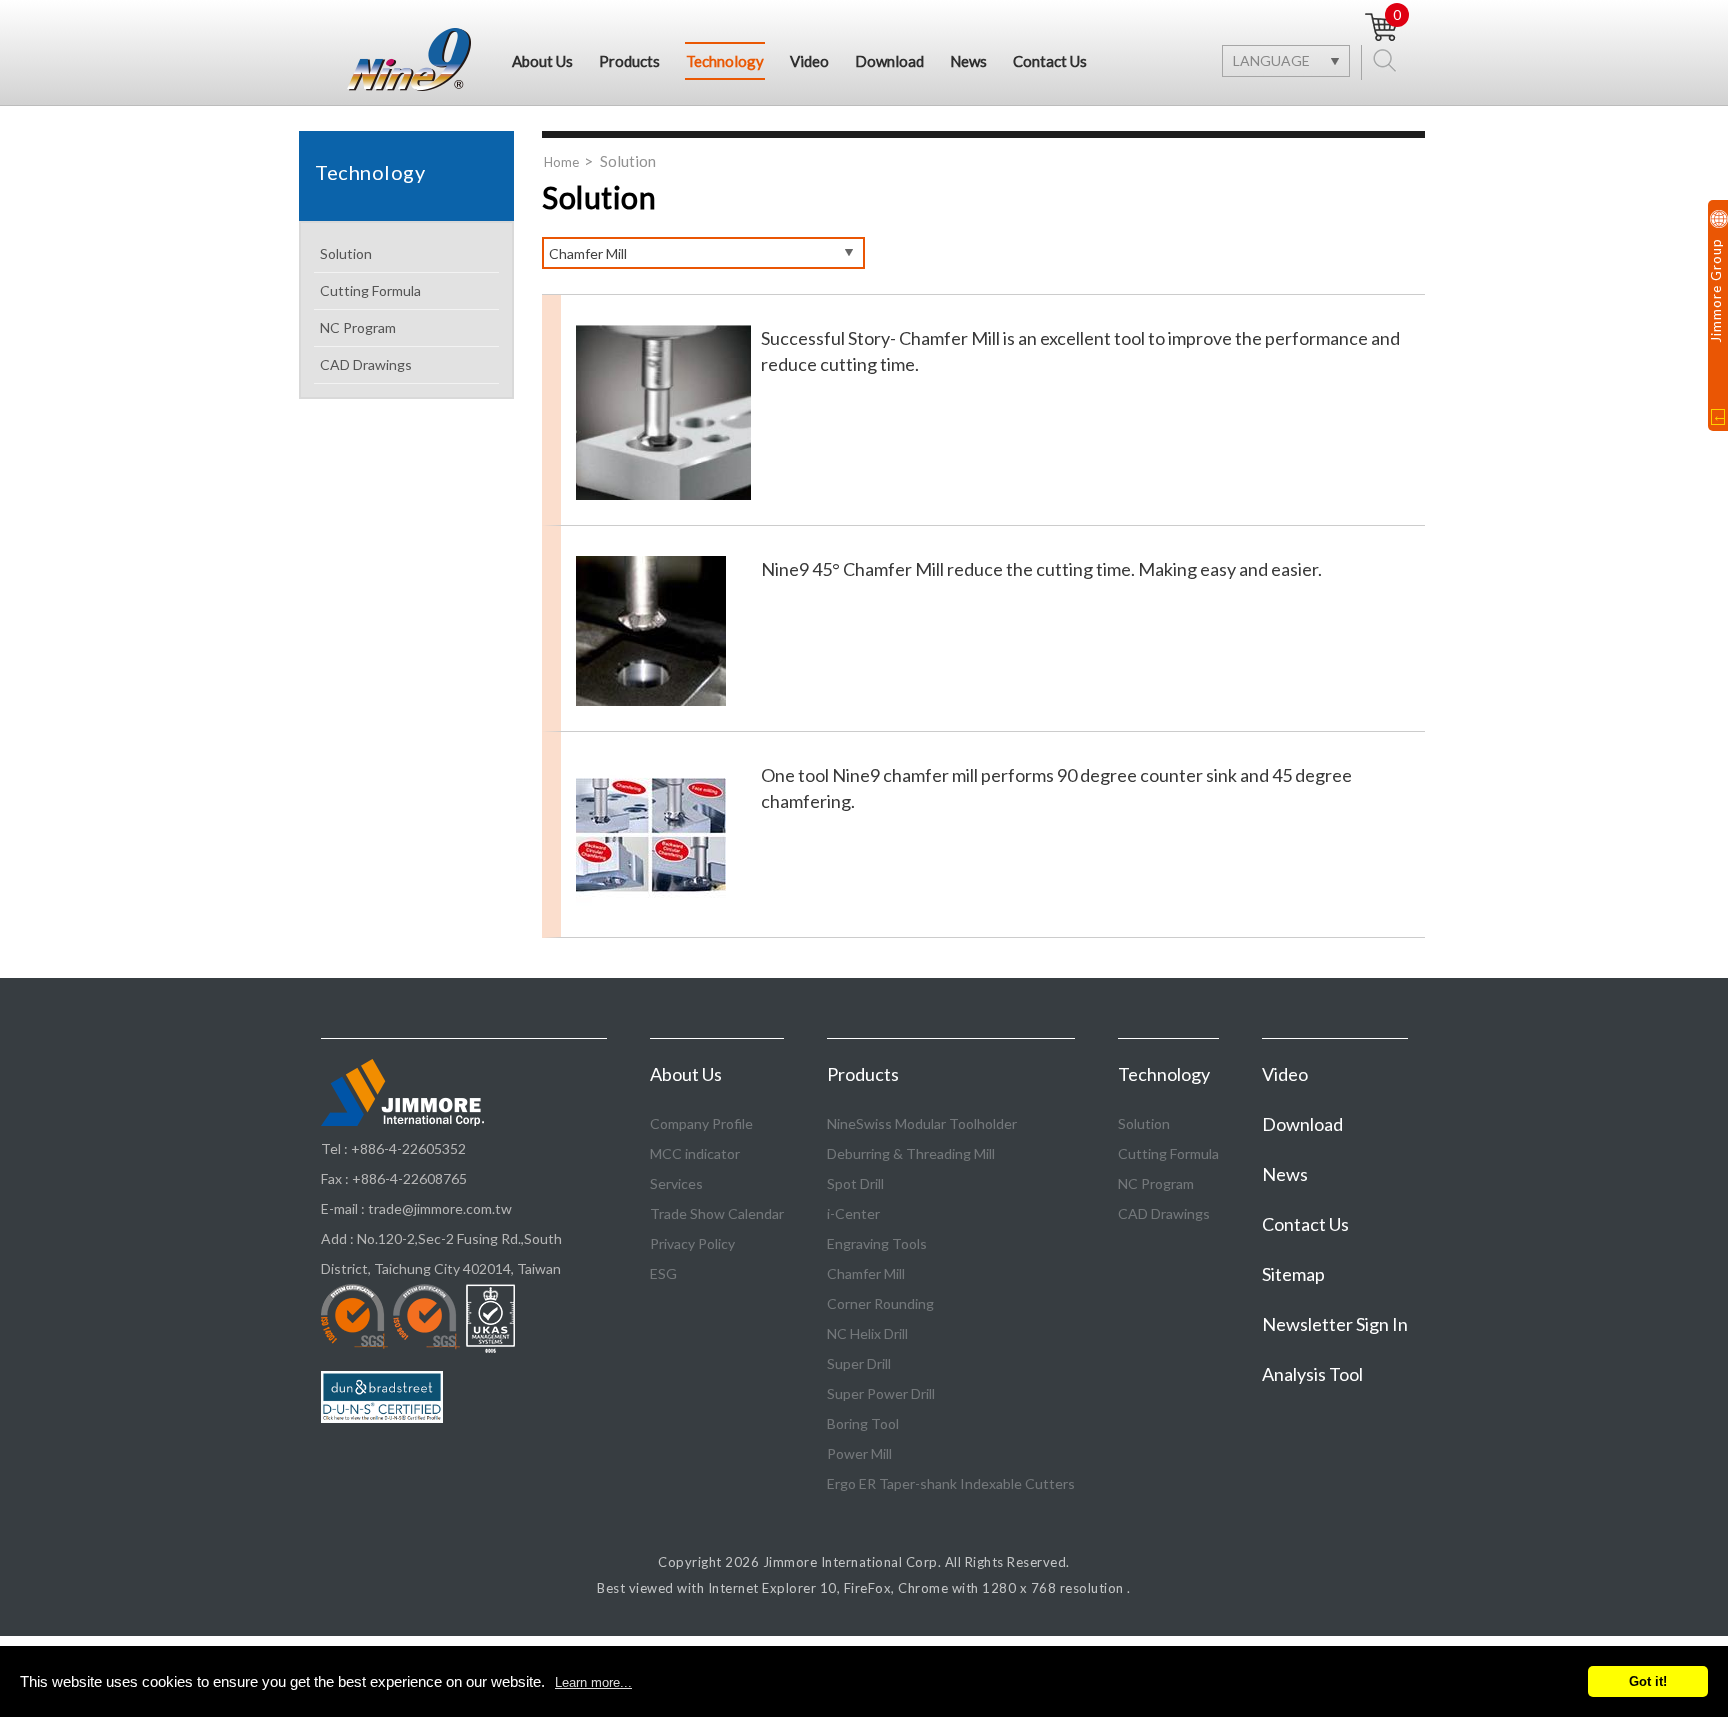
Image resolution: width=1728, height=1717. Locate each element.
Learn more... (593, 1682)
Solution (346, 253)
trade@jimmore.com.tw (440, 1208)
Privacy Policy (692, 1243)
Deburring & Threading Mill (911, 1153)
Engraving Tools (877, 1243)
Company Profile (701, 1123)
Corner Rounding (880, 1303)
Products (629, 61)
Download (889, 61)
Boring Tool (863, 1423)
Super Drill (859, 1363)
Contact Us (1050, 61)
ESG (663, 1273)
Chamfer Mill (866, 1273)
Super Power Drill (881, 1393)
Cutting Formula (370, 290)
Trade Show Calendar (717, 1213)
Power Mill (859, 1453)
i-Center (853, 1213)
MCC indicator (695, 1153)
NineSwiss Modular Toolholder (922, 1123)
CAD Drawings (366, 364)
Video (809, 61)
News (968, 61)
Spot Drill (855, 1183)
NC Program (358, 327)
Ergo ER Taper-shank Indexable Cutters (951, 1483)
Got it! (1648, 1681)
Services (676, 1183)
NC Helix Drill (867, 1333)
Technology (725, 61)
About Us (542, 61)
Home (561, 162)
